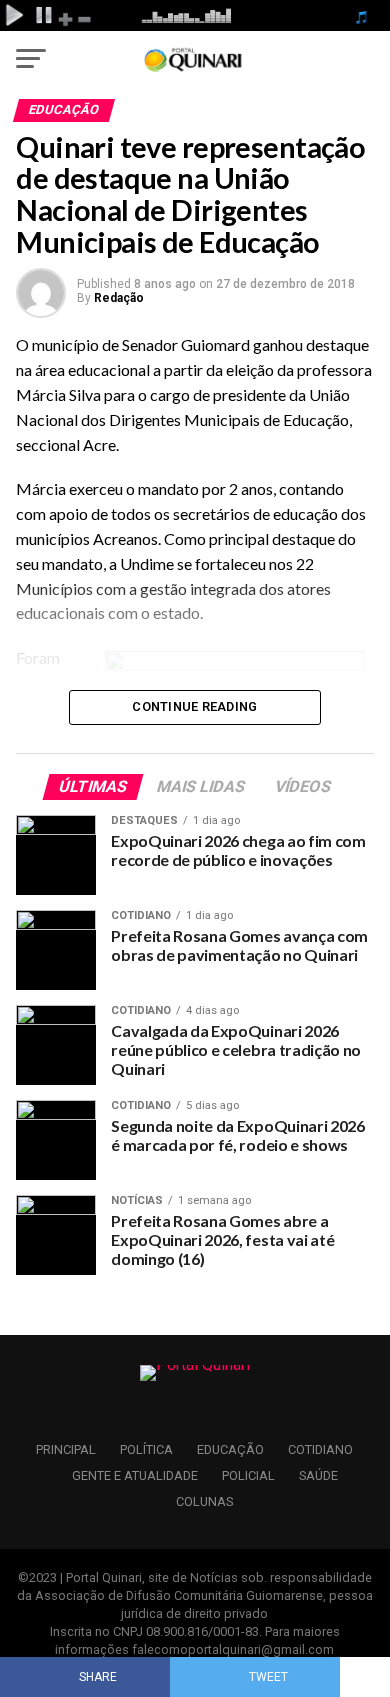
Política (146, 1449)
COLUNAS (204, 1501)
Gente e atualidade (135, 1475)
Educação (230, 1449)
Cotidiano (320, 1449)
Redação (119, 298)
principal (66, 1449)
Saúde (318, 1475)
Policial (248, 1475)
